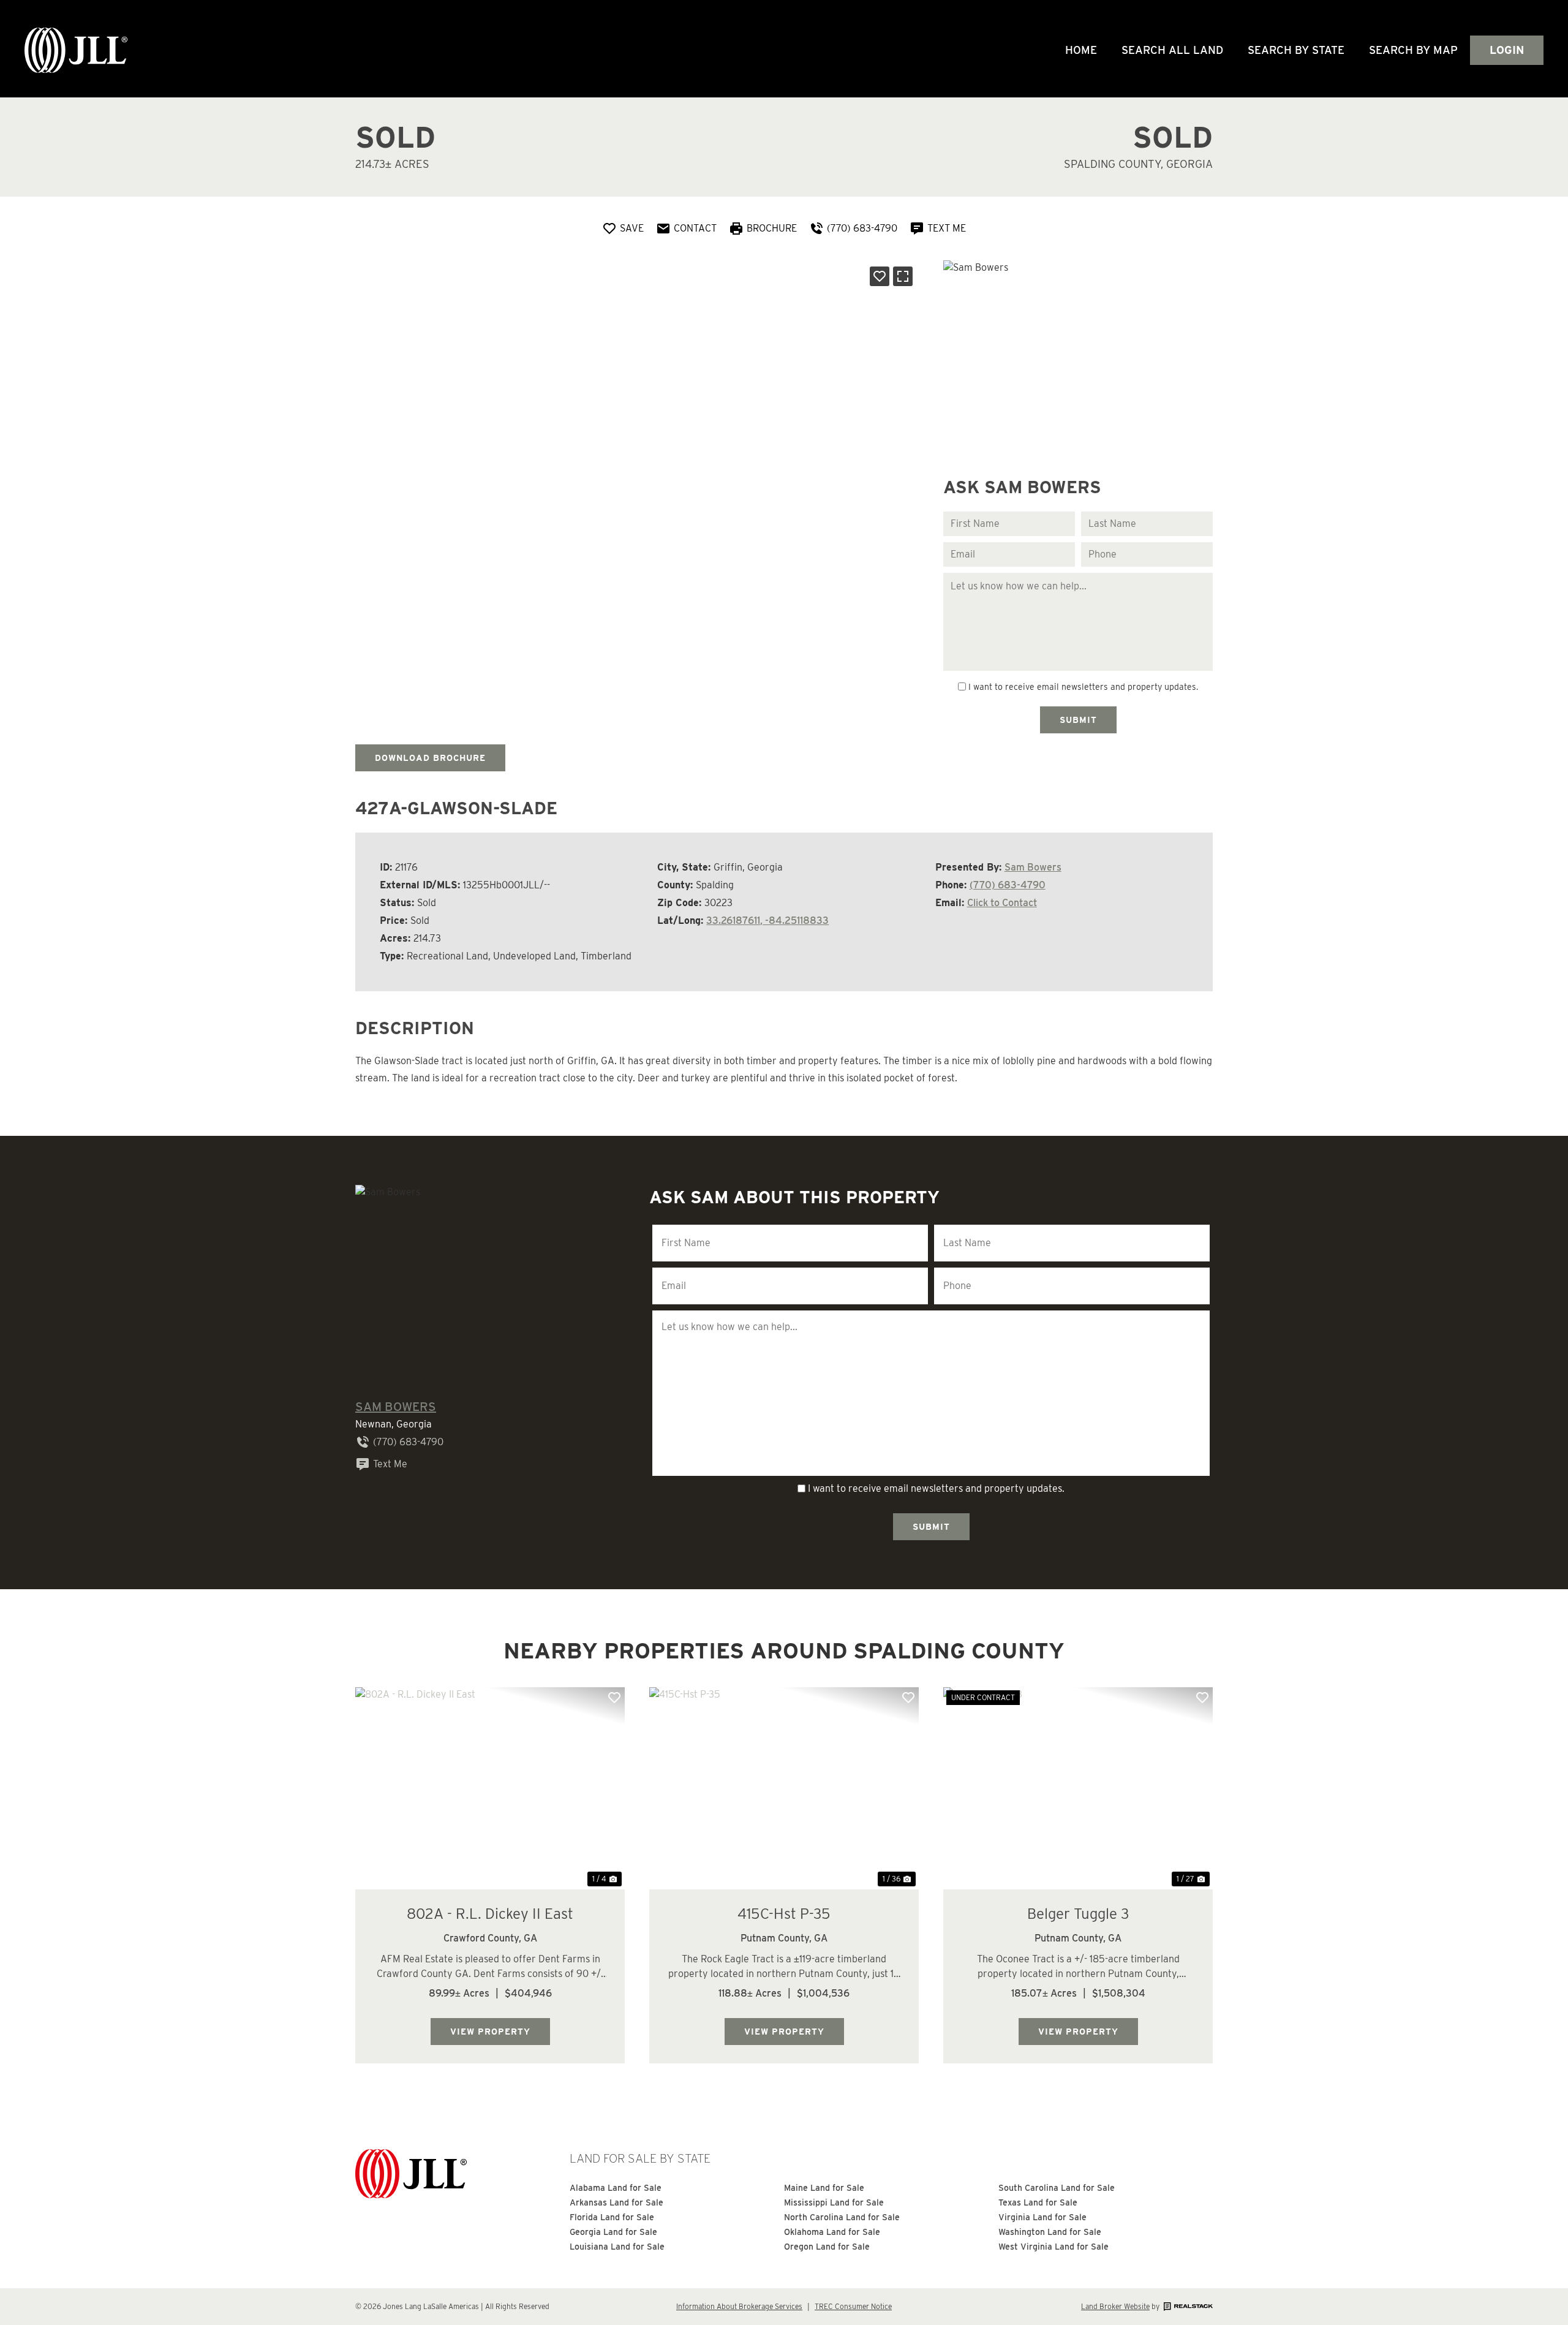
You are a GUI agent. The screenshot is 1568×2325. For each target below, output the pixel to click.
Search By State (1296, 50)
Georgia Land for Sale (613, 2232)
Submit (1078, 720)
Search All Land (1172, 50)
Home (1081, 50)
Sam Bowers (1033, 867)
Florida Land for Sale (612, 2217)
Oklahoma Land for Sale (832, 2232)
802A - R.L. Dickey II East (490, 1914)
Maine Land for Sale (824, 2188)
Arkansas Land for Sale (616, 2202)
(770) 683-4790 (1008, 885)
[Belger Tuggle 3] (1078, 1788)
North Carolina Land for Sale (842, 2217)
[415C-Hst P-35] (784, 1788)
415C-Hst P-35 (784, 1914)
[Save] (880, 276)
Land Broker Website (1115, 2306)
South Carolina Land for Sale (1057, 2188)
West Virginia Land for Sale (1053, 2247)
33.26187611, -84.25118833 (767, 921)
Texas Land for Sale (1038, 2202)
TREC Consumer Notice (853, 2306)
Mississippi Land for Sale (834, 2202)
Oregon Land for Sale (827, 2247)
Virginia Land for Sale (1042, 2217)
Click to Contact (1002, 903)
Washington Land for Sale (1050, 2232)
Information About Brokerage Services (739, 2306)
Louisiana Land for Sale (617, 2247)
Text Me (390, 1464)
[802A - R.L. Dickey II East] (490, 1788)
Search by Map (1413, 50)
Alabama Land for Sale (616, 2188)
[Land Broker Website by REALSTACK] (1187, 2306)
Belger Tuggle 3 (1078, 1914)
